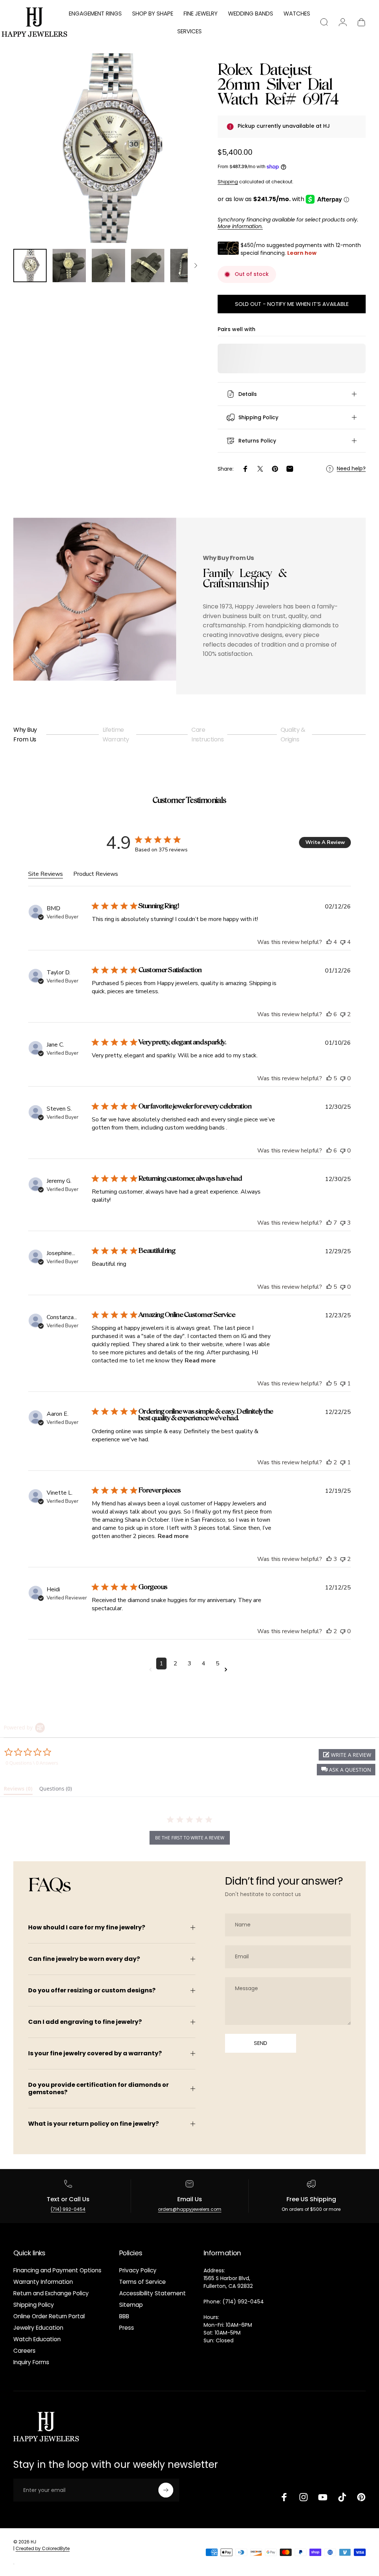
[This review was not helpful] (343, 942)
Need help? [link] (351, 469)
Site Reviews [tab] (46, 874)
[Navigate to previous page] (152, 1670)
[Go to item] (30, 266)
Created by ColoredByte (43, 2548)
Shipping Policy (34, 2305)
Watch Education (37, 2339)
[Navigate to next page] (227, 1670)
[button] (346, 1770)
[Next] (185, 160)
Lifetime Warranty (116, 735)
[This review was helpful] (329, 942)
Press (127, 2328)
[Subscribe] (166, 2490)
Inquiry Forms (31, 2362)
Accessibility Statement (152, 2293)
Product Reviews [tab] (96, 874)
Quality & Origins (293, 735)
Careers (24, 2351)
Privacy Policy (138, 2270)
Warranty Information (43, 2282)
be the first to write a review (190, 1838)
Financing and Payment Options (57, 2270)
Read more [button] (200, 1361)
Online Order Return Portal (49, 2316)
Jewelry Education (38, 2328)
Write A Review (325, 842)
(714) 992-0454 (68, 2209)
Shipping (228, 182)
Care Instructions (207, 735)
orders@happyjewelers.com (190, 2209)
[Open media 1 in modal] (108, 148)
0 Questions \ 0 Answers (32, 1763)
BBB (124, 2316)
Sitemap (131, 2305)
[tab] (18, 1790)
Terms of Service (142, 2282)
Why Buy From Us (25, 735)
